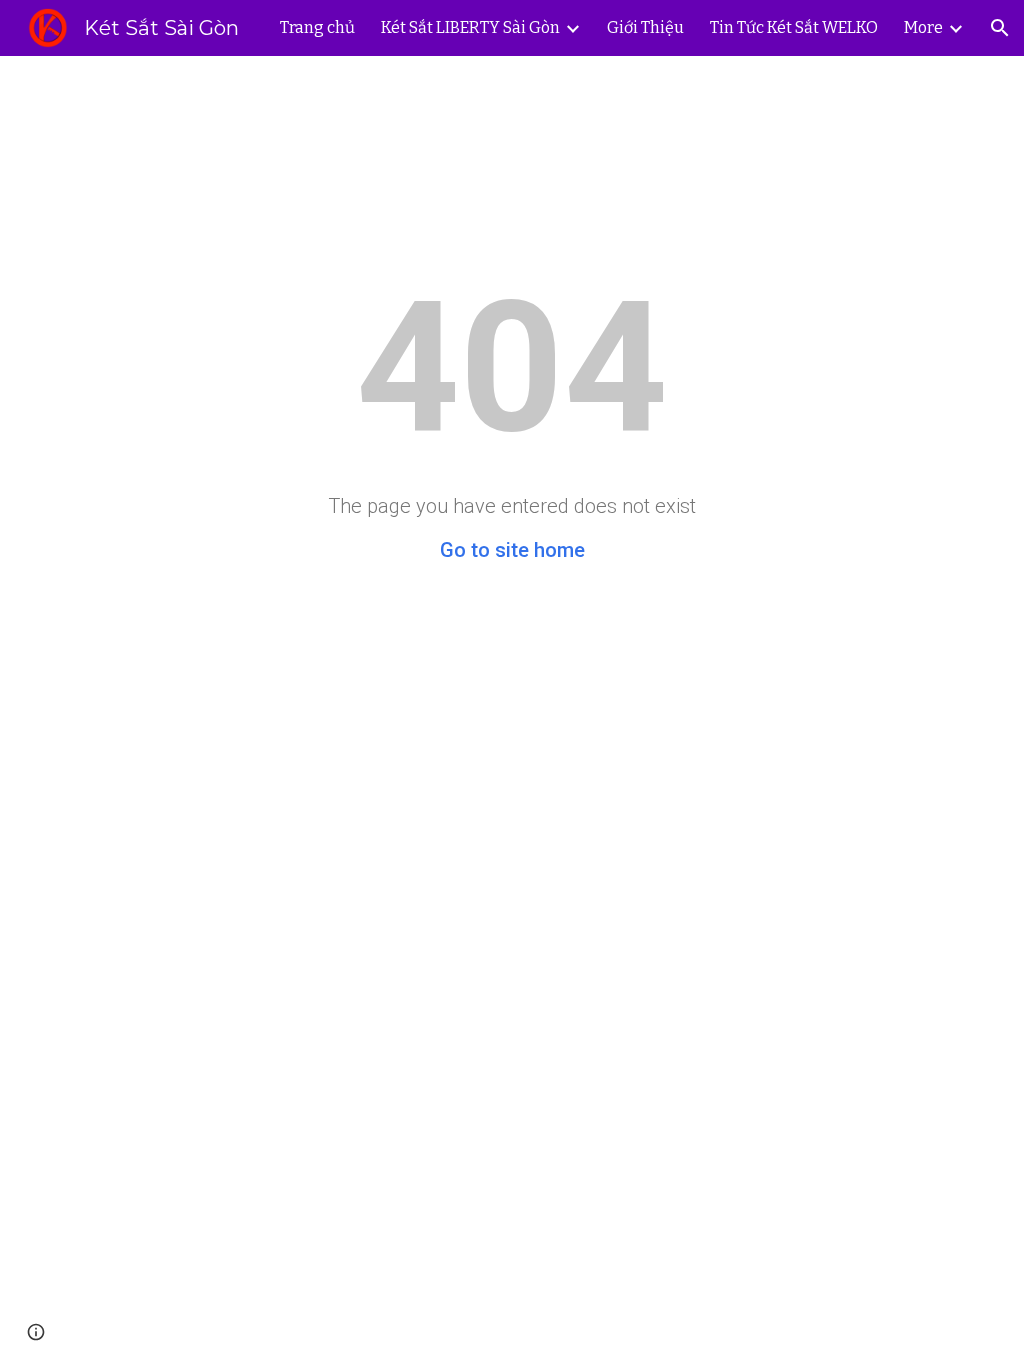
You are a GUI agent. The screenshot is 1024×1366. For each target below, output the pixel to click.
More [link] (923, 27)
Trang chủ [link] (317, 27)
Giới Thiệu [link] (645, 27)
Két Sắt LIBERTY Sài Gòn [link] (470, 27)
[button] (1000, 28)
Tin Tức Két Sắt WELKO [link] (794, 27)
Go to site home (512, 550)
